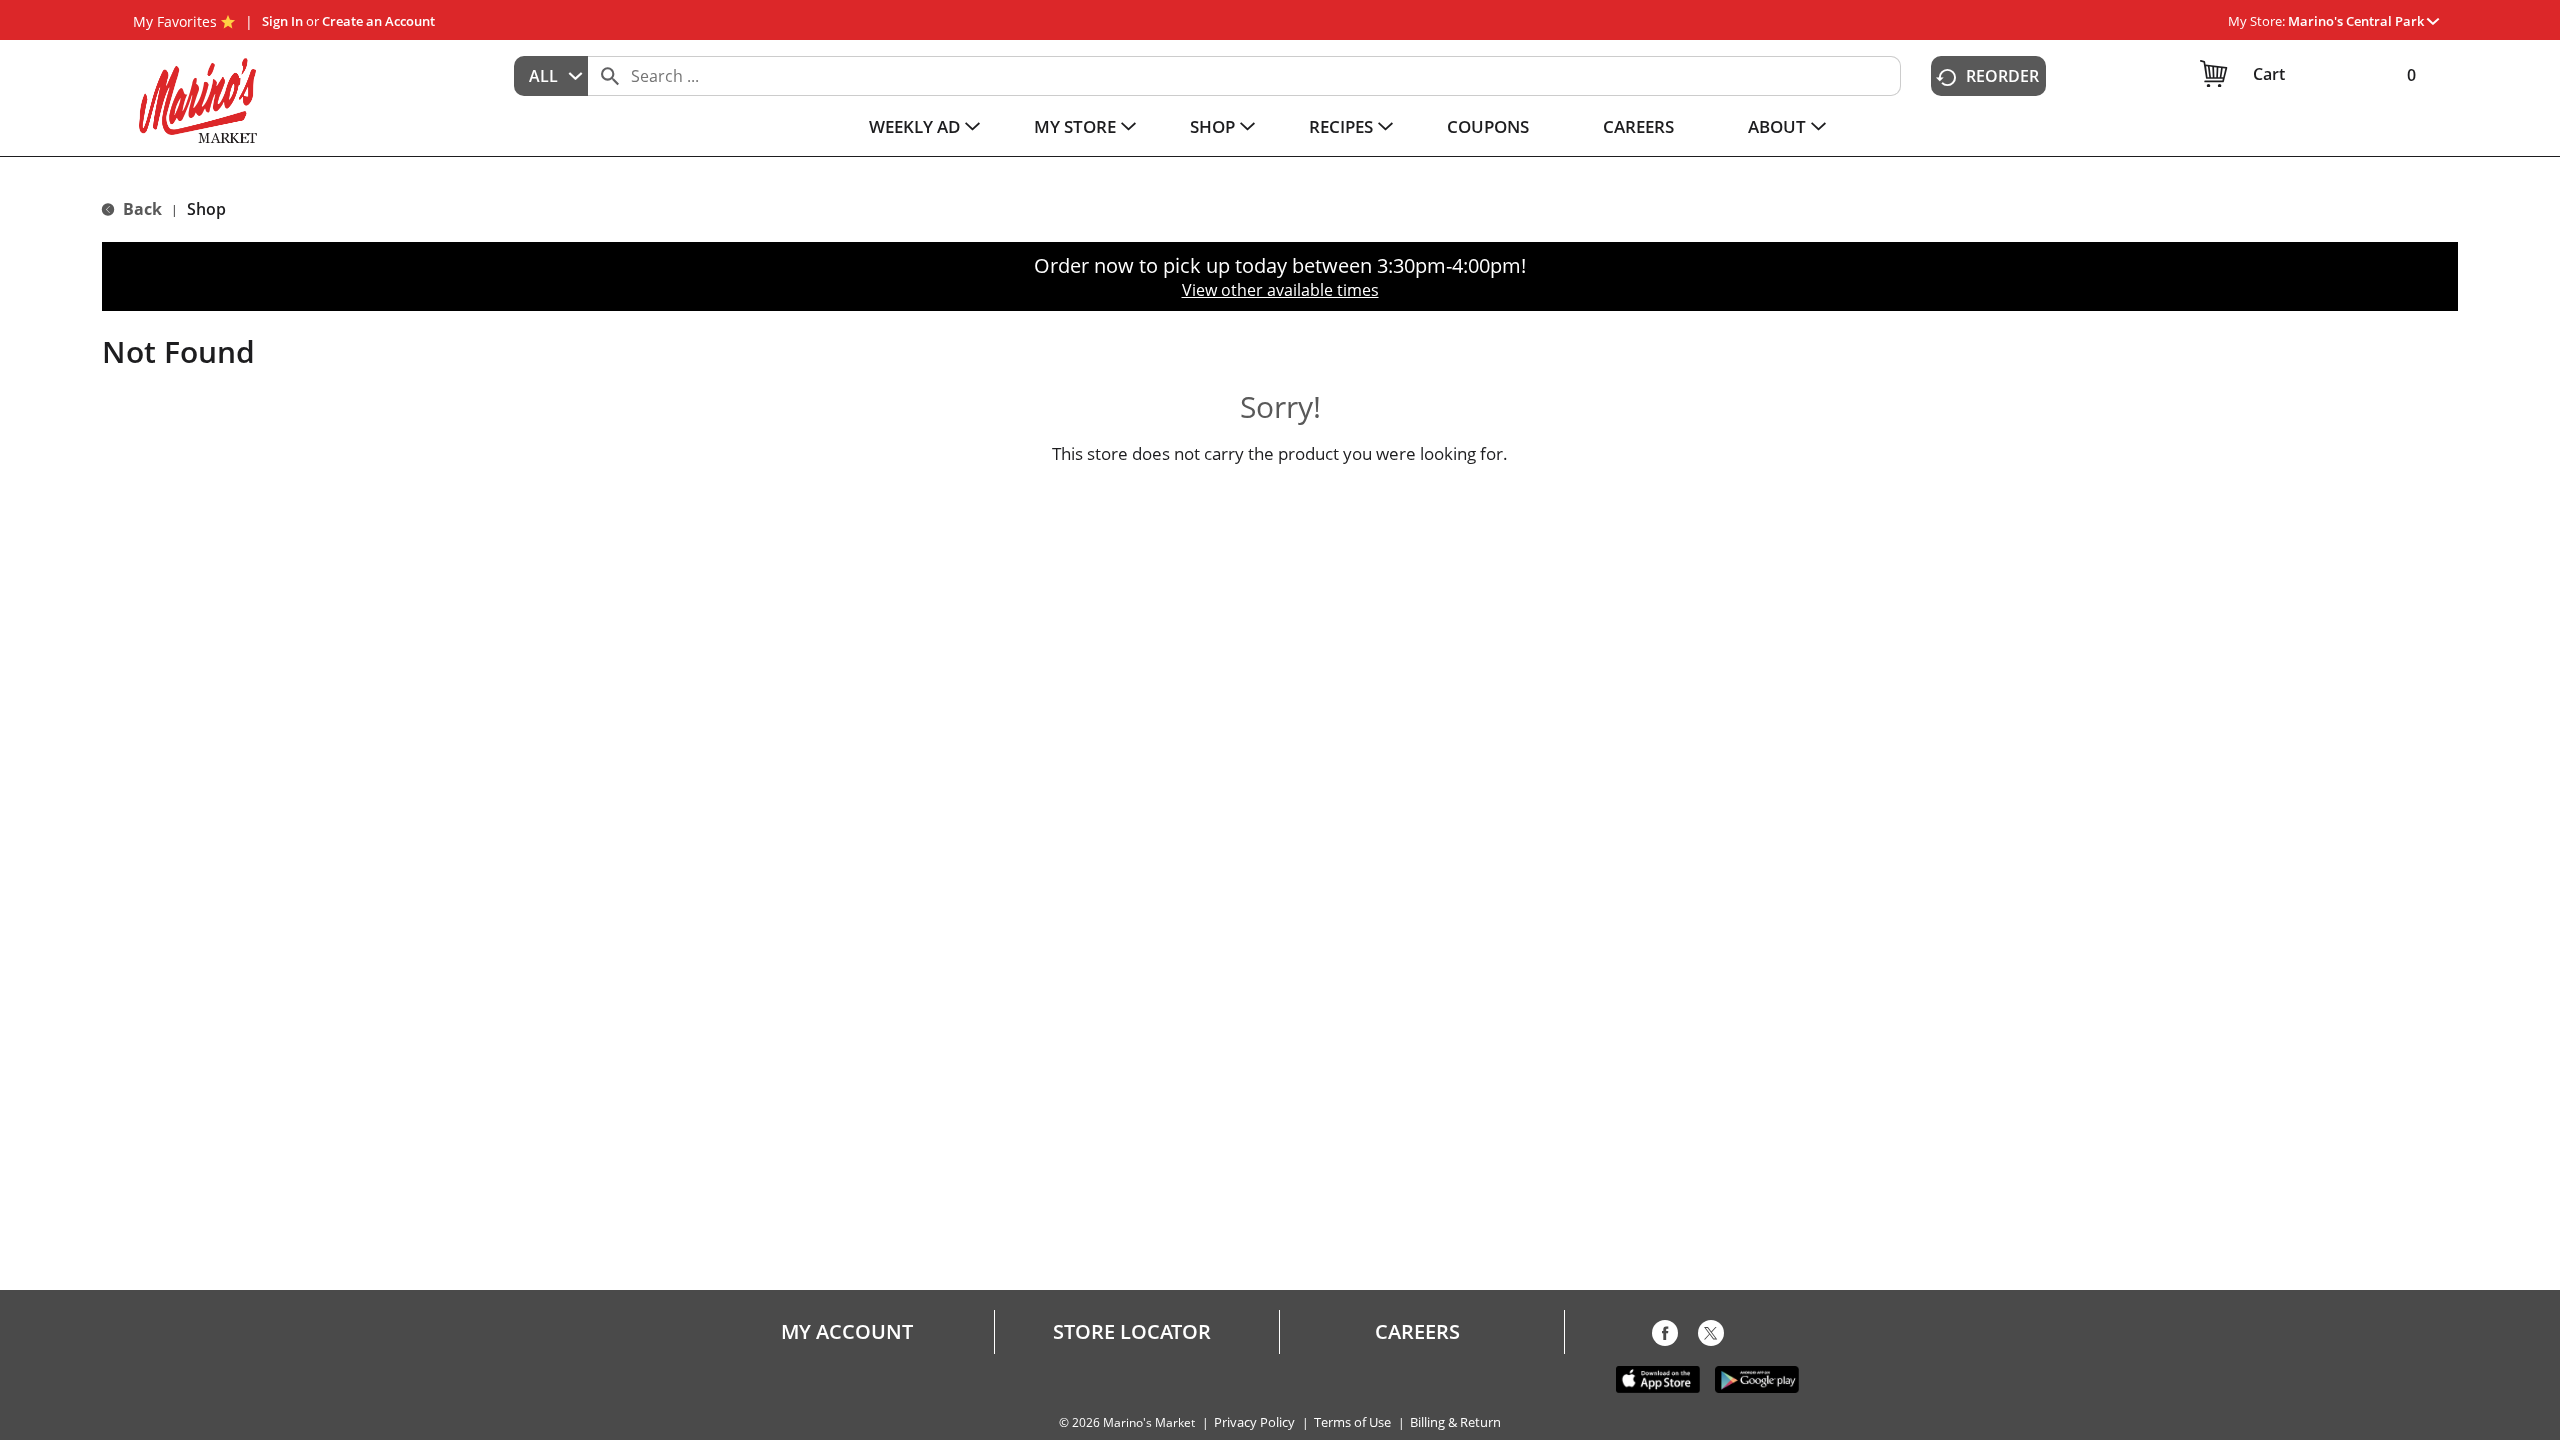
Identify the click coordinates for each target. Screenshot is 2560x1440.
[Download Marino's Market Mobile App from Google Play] (1757, 1378)
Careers (1417, 1332)
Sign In (282, 21)
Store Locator (1132, 1332)
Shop (206, 209)
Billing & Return (1455, 1422)
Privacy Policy (1254, 1422)
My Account (847, 1332)
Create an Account (378, 21)
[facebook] (1665, 1337)
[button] (2363, 21)
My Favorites (175, 21)
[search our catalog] (610, 76)
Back (140, 209)
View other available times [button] (1280, 290)
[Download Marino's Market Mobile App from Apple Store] (1658, 1378)
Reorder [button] (2002, 76)
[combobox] (551, 76)
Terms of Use (1352, 1422)
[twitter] (1711, 1337)
